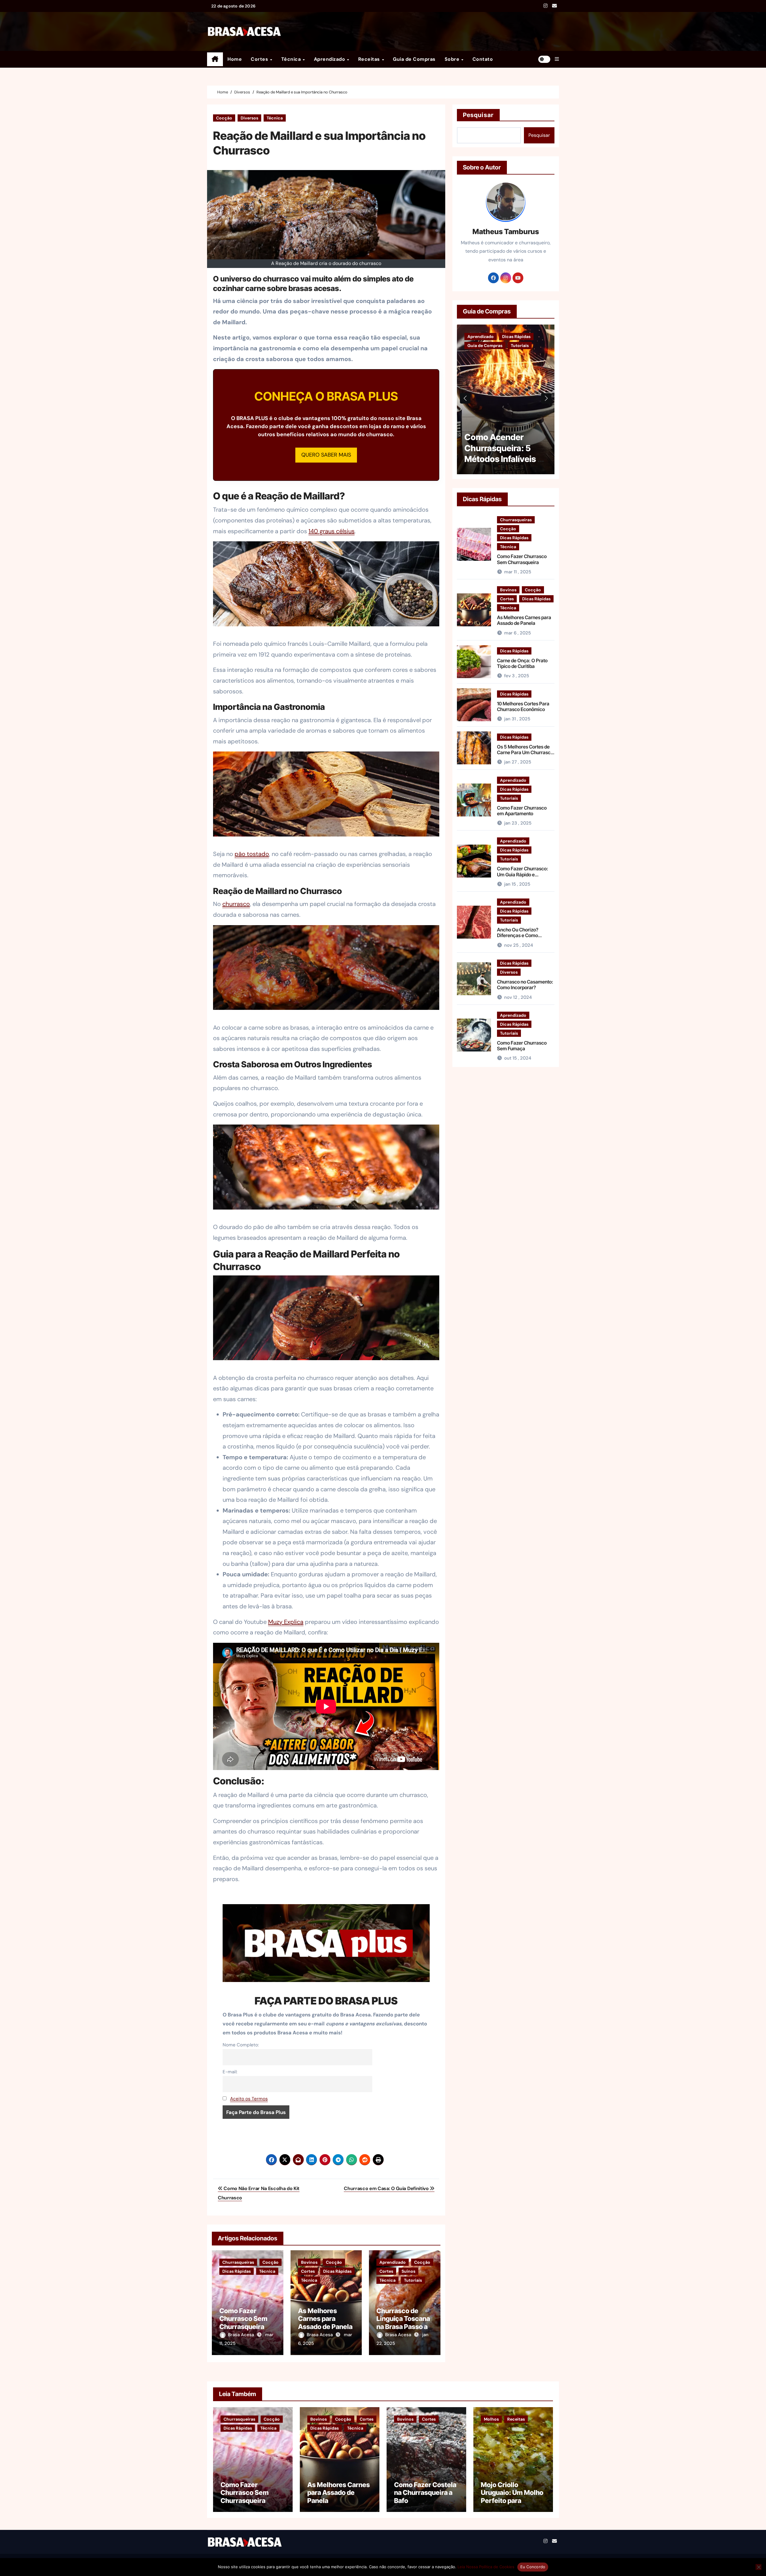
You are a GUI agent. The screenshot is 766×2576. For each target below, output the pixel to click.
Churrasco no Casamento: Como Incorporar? (525, 985)
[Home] (215, 59)
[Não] (759, 2567)
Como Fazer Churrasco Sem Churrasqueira (243, 2319)
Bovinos (309, 2262)
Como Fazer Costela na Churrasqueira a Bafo (425, 2493)
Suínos (408, 2271)
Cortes (260, 59)
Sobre (453, 59)
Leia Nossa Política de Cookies (486, 2567)
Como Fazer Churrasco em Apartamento (522, 811)
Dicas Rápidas (237, 2271)
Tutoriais (413, 2280)
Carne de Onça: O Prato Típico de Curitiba (522, 663)
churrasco (236, 904)
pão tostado (252, 854)
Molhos (491, 2419)
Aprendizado (330, 59)
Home (235, 59)
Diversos (249, 118)
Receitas (370, 59)
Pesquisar (478, 115)
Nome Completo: (241, 2045)
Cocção (224, 118)
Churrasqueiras (238, 2262)
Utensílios (546, 346)
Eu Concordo (533, 2567)
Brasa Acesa (242, 2335)
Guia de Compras (414, 59)
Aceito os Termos (249, 2099)
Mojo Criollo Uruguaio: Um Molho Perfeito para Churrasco (512, 2497)
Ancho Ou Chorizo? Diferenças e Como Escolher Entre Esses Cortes (519, 938)
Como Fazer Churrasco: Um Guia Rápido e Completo (523, 874)
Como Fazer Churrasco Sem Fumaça (522, 1046)
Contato (483, 59)
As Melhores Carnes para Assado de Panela (325, 2319)
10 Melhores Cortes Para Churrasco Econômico (523, 706)
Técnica (292, 59)
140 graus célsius (332, 531)
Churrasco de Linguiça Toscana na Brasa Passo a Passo (403, 2323)
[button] (557, 59)
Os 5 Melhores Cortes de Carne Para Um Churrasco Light (525, 752)
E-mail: (230, 2072)
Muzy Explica (286, 1622)
